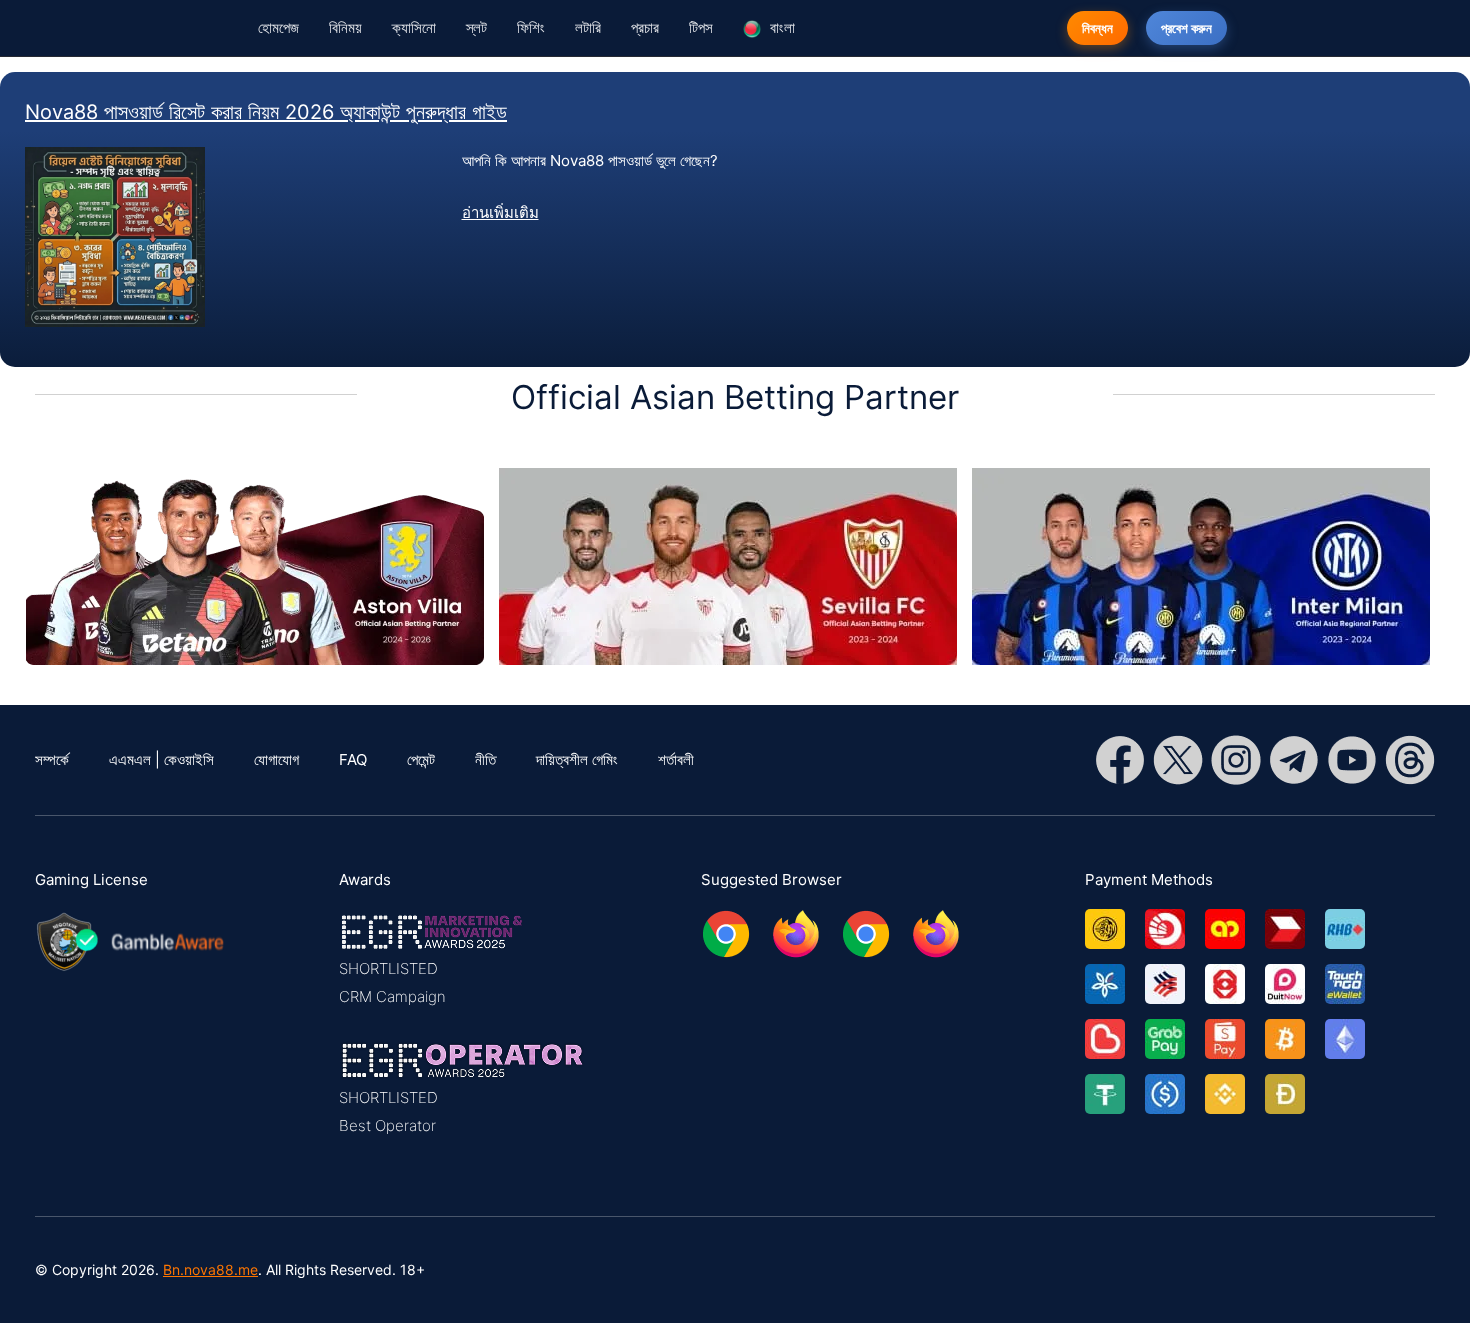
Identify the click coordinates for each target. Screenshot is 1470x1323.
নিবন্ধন (1097, 28)
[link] (1115, 921)
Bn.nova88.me (210, 1269)
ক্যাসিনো (414, 27)
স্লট (476, 27)
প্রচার (645, 27)
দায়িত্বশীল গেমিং (577, 759)
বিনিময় (345, 27)
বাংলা (780, 27)
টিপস (701, 27)
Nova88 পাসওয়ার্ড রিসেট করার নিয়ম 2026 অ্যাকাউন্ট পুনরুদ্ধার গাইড (266, 112)
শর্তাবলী (676, 759)
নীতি (485, 759)
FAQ (353, 759)
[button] (462, 960)
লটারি (588, 27)
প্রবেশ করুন (1186, 28)
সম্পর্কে (52, 759)
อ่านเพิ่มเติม (500, 212)
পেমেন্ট (421, 759)
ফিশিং (531, 27)
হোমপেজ (278, 27)
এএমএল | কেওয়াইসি (161, 759)
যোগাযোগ (276, 759)
